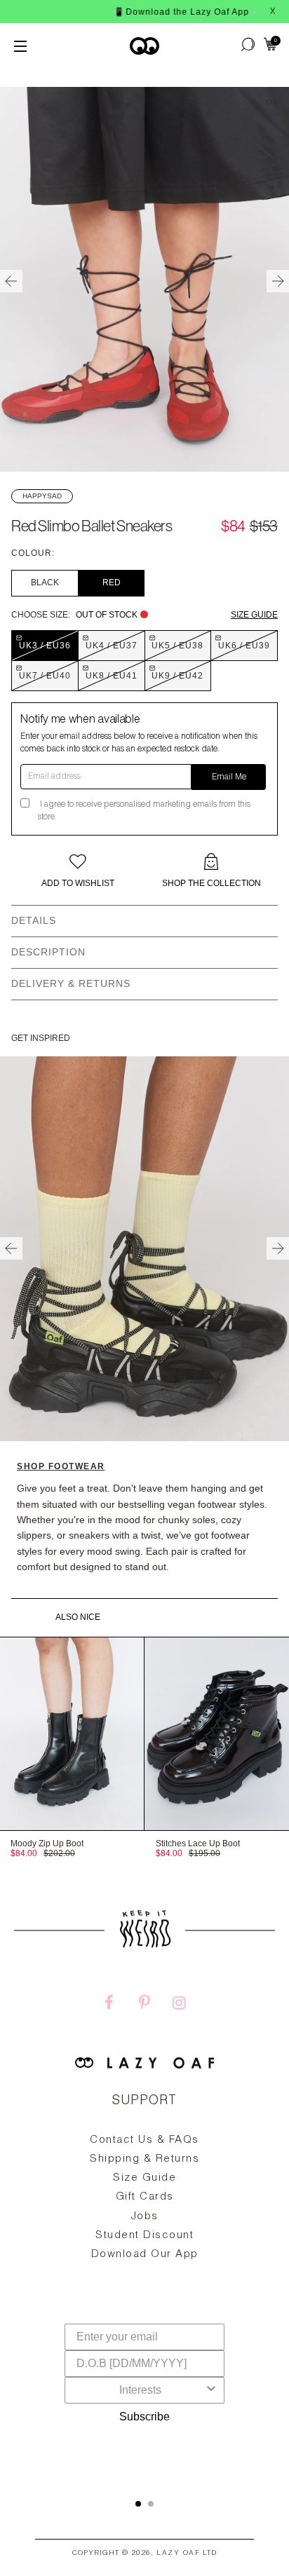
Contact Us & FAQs (144, 2140)
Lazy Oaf (178, 2554)
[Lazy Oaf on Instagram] (180, 2005)
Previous (11, 281)
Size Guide (254, 615)
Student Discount (144, 2236)
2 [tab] (151, 2504)
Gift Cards (145, 2197)
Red (112, 582)
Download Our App (145, 2255)
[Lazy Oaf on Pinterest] (144, 2005)
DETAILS (34, 920)
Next (278, 281)
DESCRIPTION (48, 952)
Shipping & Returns (144, 2159)
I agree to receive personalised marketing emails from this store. (144, 811)
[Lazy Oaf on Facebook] (109, 2005)
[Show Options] (211, 2390)
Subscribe (144, 2417)
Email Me (229, 777)
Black (45, 582)
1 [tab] (138, 2504)
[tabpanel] (144, 2230)
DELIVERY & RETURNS (71, 983)
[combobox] (140, 2390)
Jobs (145, 2217)
